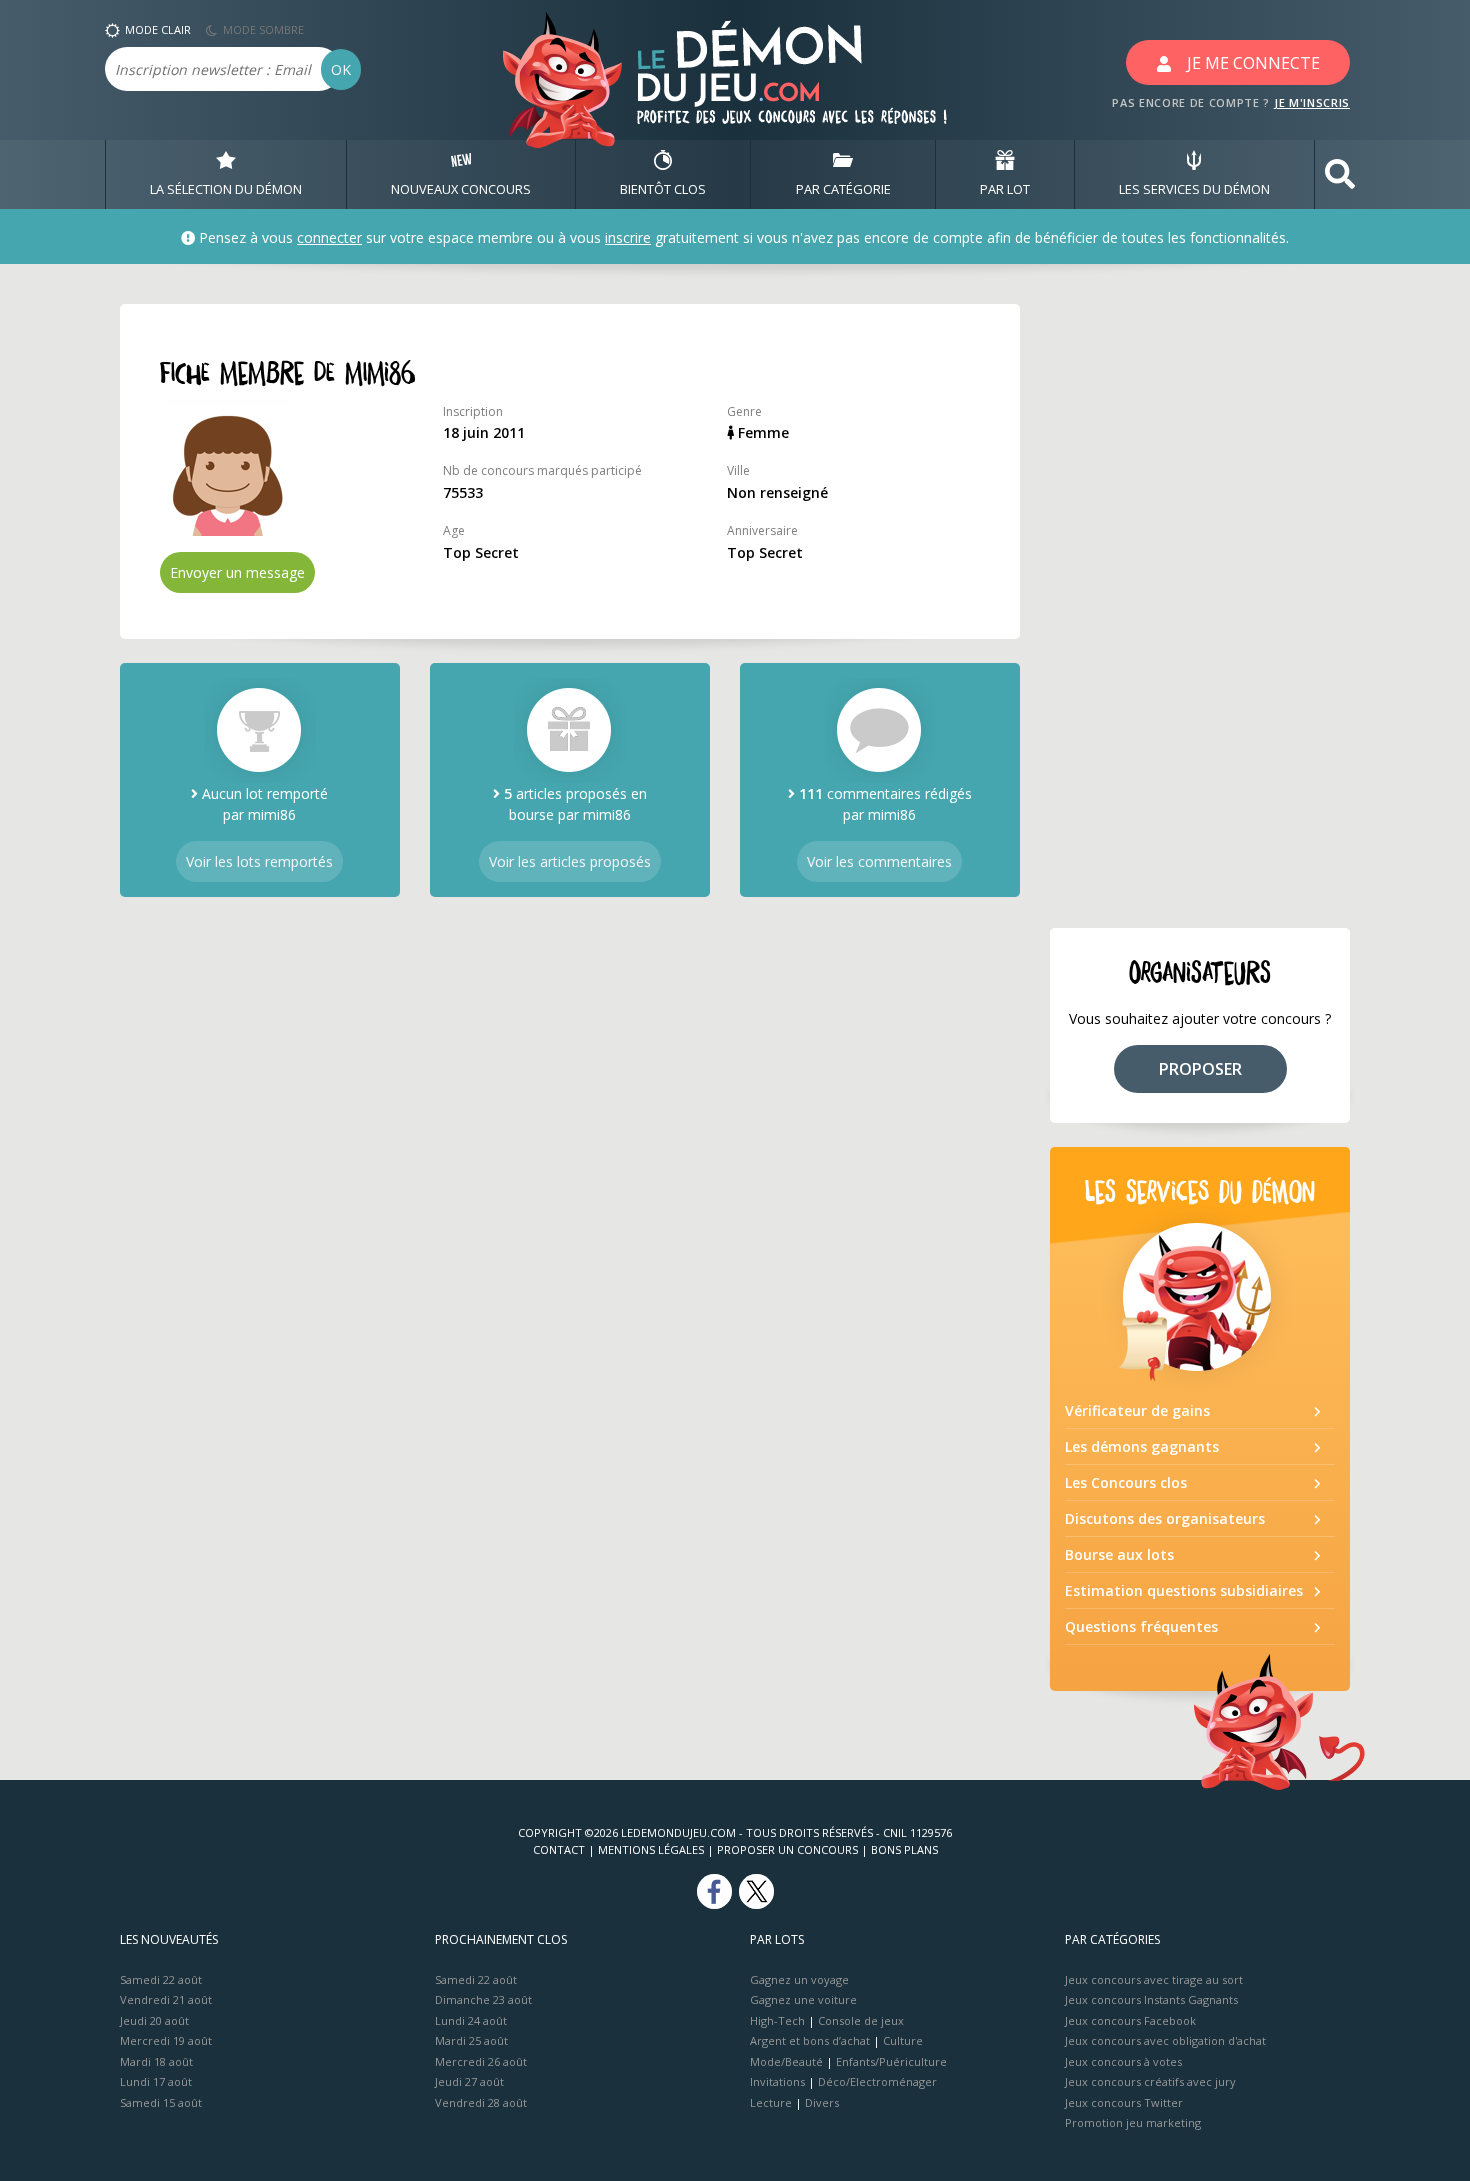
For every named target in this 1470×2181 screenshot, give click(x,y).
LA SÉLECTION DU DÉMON (226, 189)
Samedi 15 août (161, 2102)
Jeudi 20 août (154, 2020)
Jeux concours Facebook (1130, 2020)
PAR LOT (1005, 189)
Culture (903, 2040)
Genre (744, 411)
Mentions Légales (651, 1849)
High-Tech (777, 2020)
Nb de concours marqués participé (542, 470)
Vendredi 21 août (166, 1999)
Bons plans (904, 1849)
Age (454, 530)
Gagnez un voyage (799, 1979)
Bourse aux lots (1119, 1554)
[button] (1340, 174)
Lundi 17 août (156, 2081)
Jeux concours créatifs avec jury (1150, 2081)
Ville (738, 470)
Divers (822, 2102)
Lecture (771, 2102)
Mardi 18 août (156, 2061)
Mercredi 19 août (166, 2040)
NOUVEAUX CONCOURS (461, 189)
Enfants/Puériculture (891, 2061)
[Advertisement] (1200, 604)
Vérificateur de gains (1137, 1410)
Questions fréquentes (1141, 1626)
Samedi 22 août (161, 1979)
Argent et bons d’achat (810, 2040)
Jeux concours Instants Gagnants (1151, 1999)
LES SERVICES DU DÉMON (1194, 189)
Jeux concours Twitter (1124, 2102)
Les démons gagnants (1142, 1446)
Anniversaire (762, 530)
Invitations (777, 2081)
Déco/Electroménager (877, 2081)
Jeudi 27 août (469, 2081)
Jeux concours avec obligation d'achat (1165, 2040)
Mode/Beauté (786, 2061)
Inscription (473, 411)
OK (341, 69)
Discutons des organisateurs (1165, 1518)
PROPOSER (1200, 1069)
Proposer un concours (787, 1849)
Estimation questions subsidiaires (1184, 1590)
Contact (559, 1849)
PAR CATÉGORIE (843, 189)
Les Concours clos (1126, 1482)
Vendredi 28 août (481, 2102)
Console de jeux (861, 2020)
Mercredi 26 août (481, 2061)
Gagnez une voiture (803, 1999)
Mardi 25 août (471, 2040)
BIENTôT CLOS (663, 189)
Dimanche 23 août (483, 1999)
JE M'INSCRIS (1312, 102)
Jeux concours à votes (1123, 2061)
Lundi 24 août (471, 2020)
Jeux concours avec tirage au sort (1154, 1979)
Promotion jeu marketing (1133, 2122)
